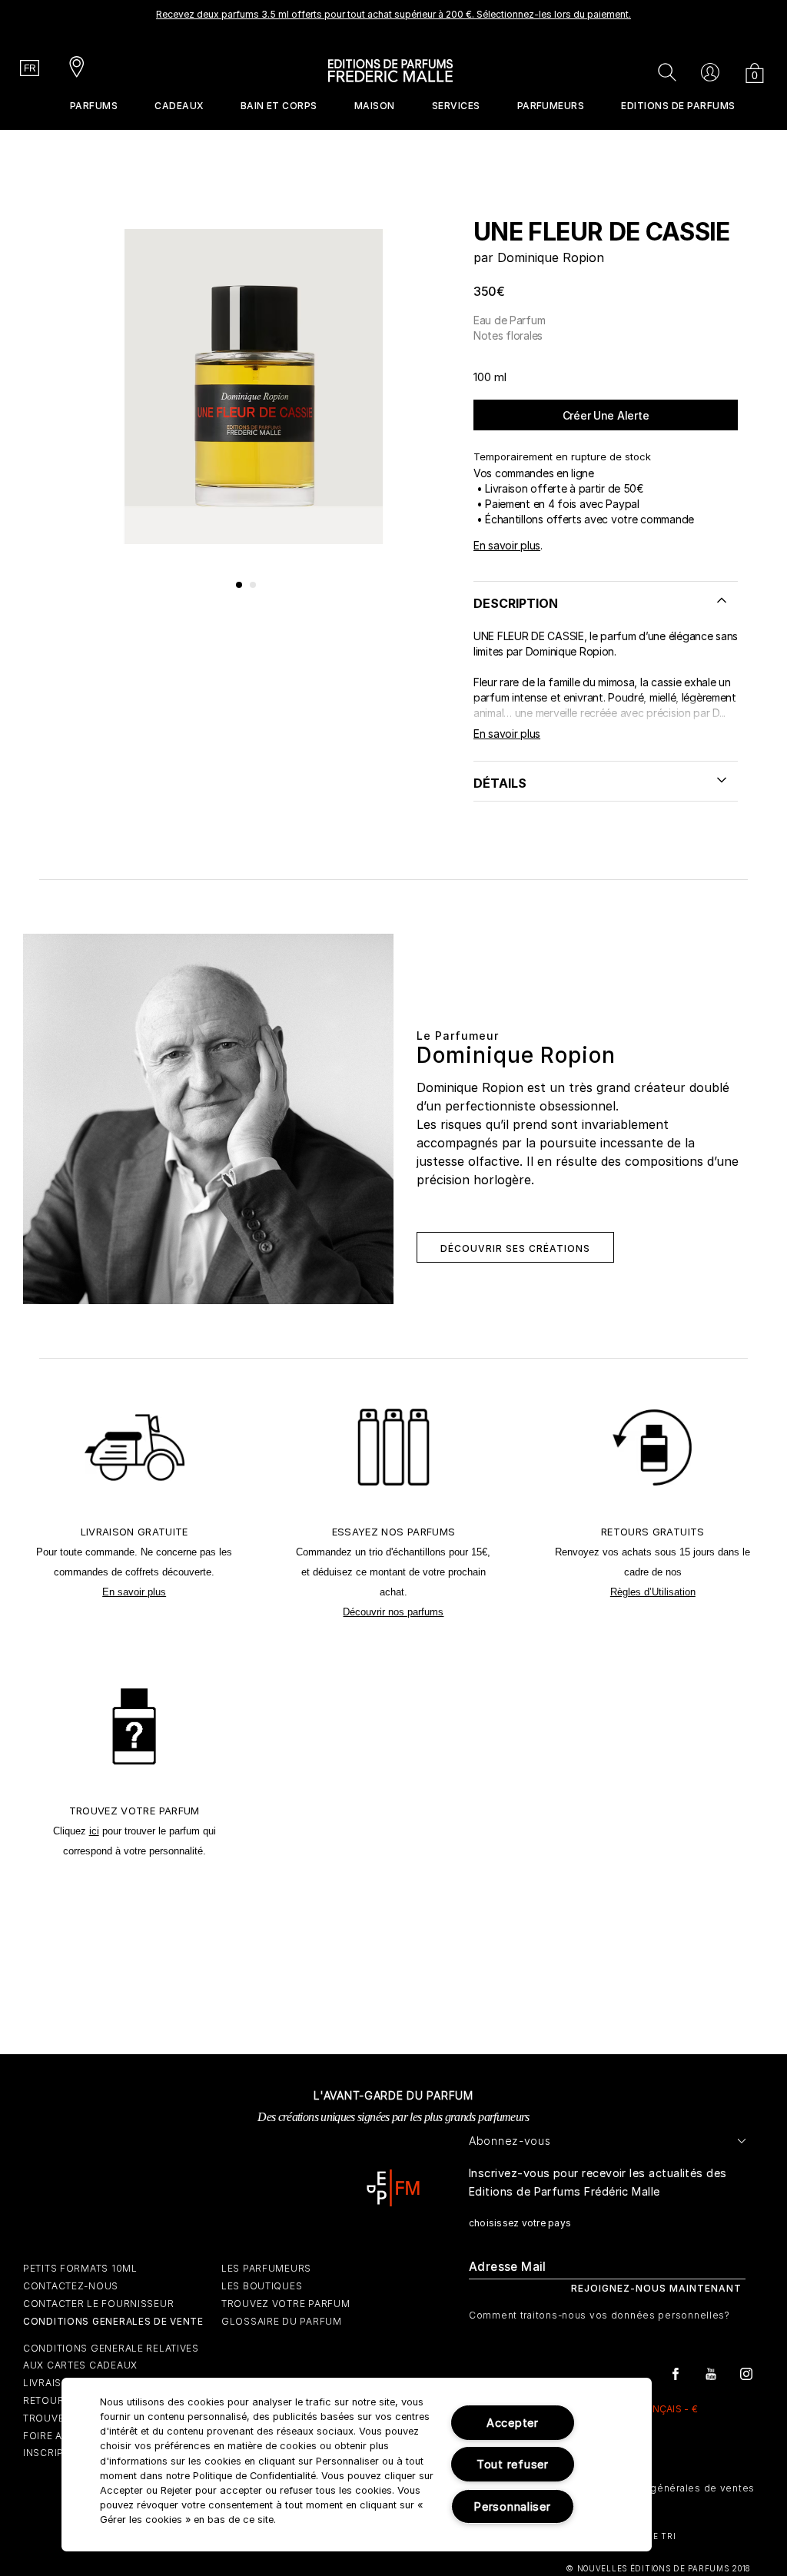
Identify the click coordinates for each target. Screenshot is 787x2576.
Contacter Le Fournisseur (98, 2304)
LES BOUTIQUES (262, 2286)
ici (94, 1831)
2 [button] (254, 586)
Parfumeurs (551, 106)
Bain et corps (279, 106)
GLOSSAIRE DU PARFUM (282, 2321)
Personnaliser (512, 2506)
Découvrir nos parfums (393, 1612)
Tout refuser (513, 2464)
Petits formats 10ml (80, 2268)
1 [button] (240, 586)
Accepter (513, 2423)
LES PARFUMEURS (266, 2268)
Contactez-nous (71, 2286)
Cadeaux (179, 106)
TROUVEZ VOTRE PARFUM (286, 2304)
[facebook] (676, 2373)
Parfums (94, 106)
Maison (375, 106)
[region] (357, 2465)
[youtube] (711, 2373)
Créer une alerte (606, 415)
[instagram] (746, 2373)
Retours (47, 2400)
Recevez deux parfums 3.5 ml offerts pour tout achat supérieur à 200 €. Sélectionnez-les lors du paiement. (393, 14)
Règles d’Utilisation (653, 1592)
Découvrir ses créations (515, 1248)
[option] (393, 19)
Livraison (50, 2383)
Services (456, 106)
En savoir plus (507, 545)
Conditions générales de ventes (674, 2488)
